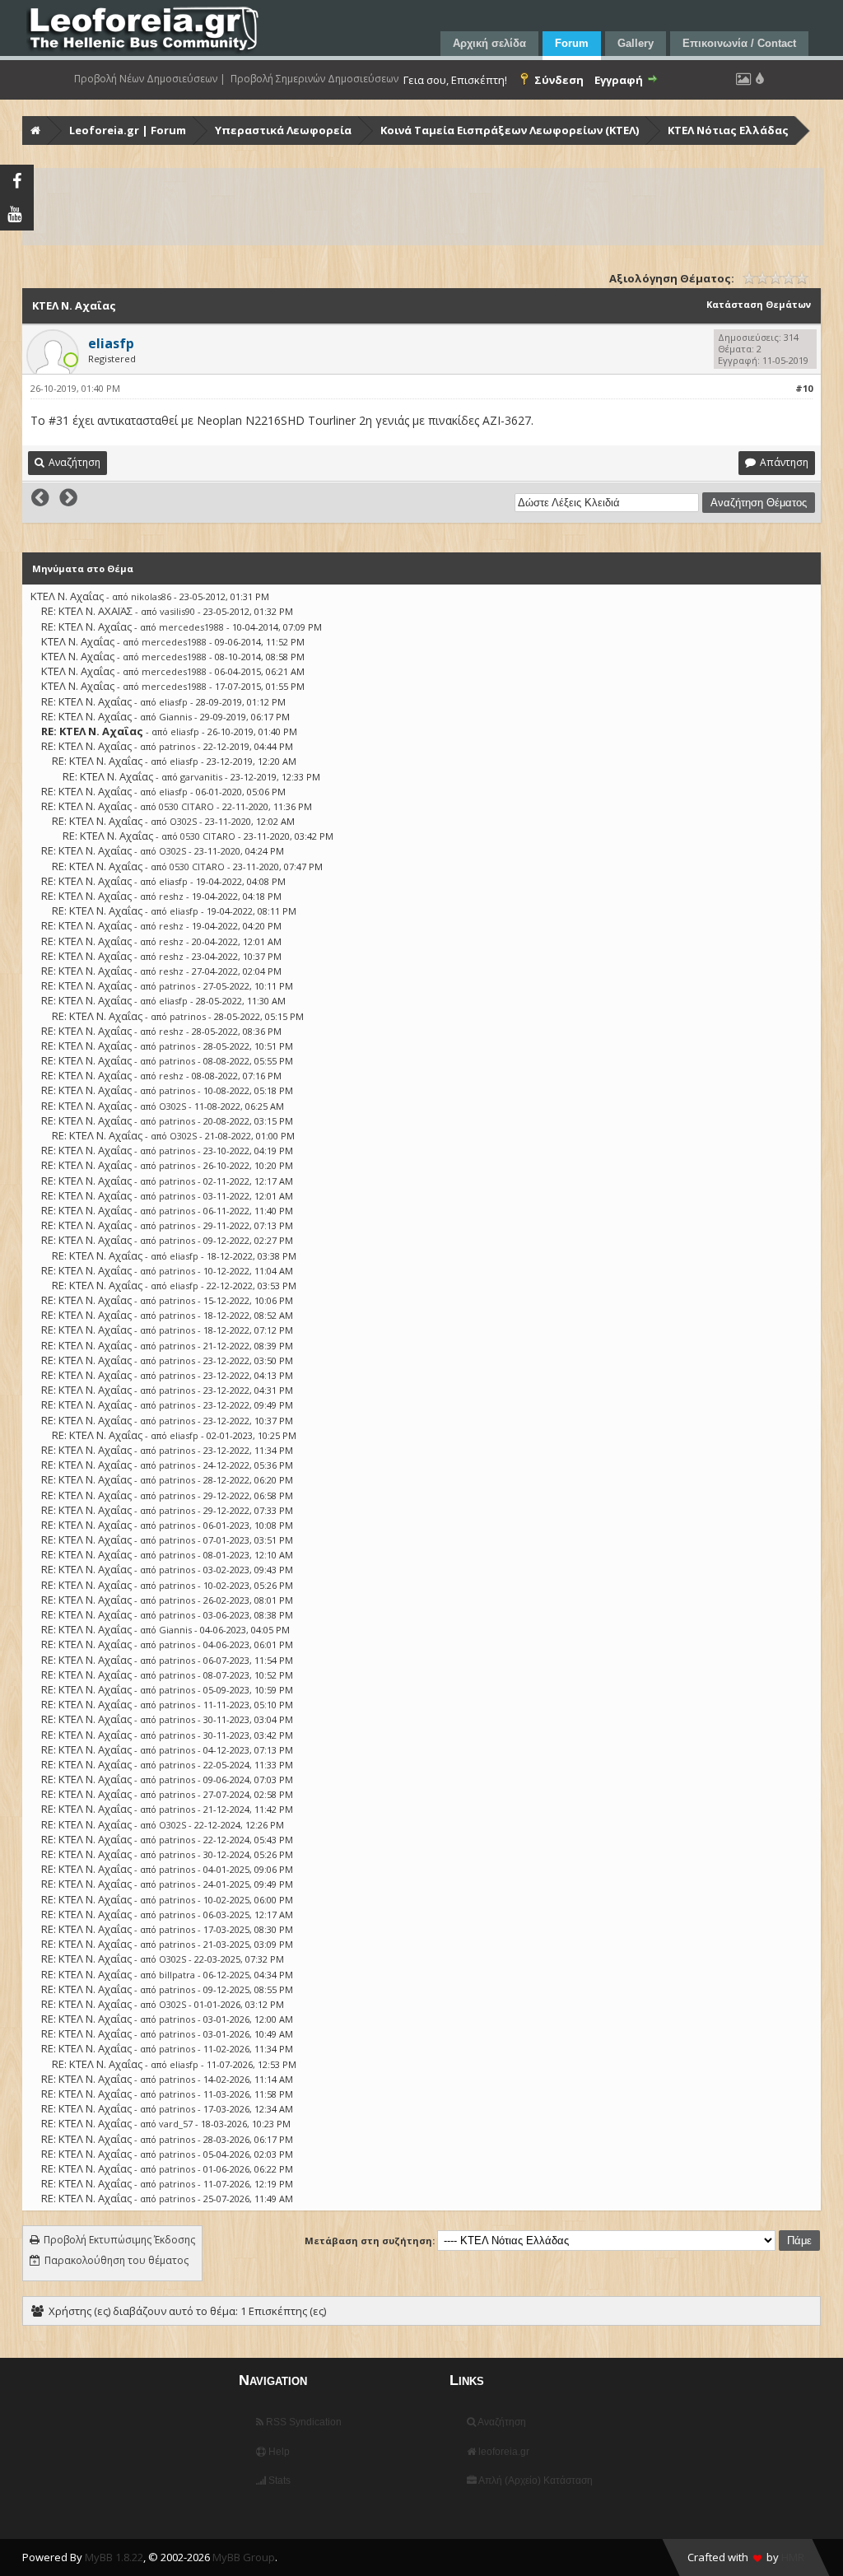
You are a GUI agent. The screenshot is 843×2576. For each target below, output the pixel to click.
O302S (183, 821)
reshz (171, 896)
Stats (278, 2481)
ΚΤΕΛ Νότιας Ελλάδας (728, 130)
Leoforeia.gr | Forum (128, 130)
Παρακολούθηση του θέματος (116, 2260)
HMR (793, 2557)
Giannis (175, 717)
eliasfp (173, 702)
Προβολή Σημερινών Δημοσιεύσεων (314, 79)
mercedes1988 (191, 627)
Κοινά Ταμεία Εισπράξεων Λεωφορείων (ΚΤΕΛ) (510, 130)
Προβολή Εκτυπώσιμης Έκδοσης (119, 2240)
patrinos (177, 746)
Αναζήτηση (501, 2422)
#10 (804, 388)
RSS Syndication (303, 2422)
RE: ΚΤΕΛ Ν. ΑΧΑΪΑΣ (87, 611)
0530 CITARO (186, 806)
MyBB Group (244, 2557)
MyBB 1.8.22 (114, 2557)
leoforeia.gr (503, 2452)
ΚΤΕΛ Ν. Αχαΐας (67, 596)
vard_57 (176, 2124)
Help (278, 2452)
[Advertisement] (423, 207)
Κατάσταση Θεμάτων (759, 304)
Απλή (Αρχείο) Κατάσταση (535, 2481)
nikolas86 (151, 596)
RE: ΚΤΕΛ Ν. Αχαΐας (86, 627)
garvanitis (201, 777)
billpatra (177, 1975)
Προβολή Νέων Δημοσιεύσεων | (150, 79)
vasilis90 (177, 611)
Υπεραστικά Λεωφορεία (283, 130)
